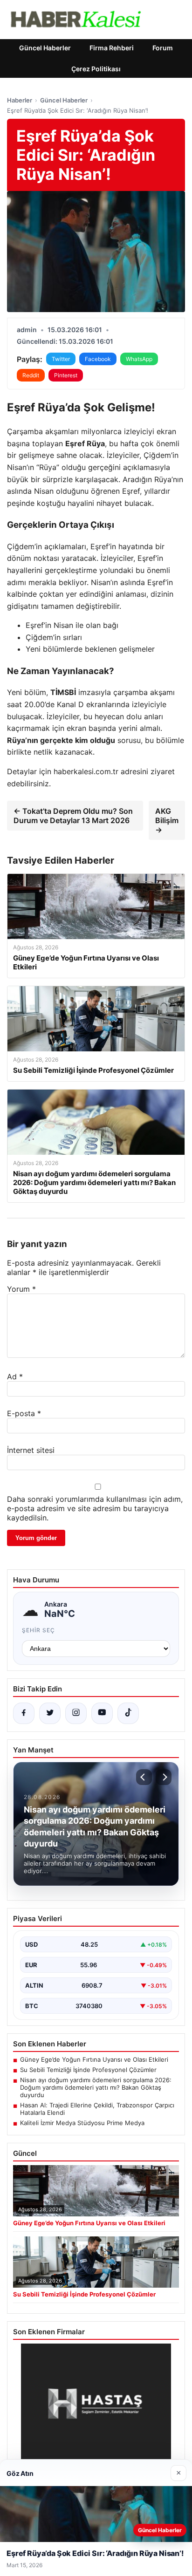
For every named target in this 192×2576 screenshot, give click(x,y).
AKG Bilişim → (167, 820)
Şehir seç (38, 1630)
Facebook (98, 359)
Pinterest (66, 375)
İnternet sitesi (31, 1450)
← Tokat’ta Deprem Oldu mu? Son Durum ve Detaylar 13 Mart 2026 (73, 816)
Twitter (61, 359)
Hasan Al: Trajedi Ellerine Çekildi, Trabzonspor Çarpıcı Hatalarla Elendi (97, 2109)
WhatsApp (139, 359)
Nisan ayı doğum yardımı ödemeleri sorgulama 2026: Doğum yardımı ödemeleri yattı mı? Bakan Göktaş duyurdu (96, 2087)
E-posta (24, 1413)
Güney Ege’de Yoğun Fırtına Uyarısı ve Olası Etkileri (94, 2059)
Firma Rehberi (112, 48)
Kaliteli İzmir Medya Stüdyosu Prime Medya (82, 2123)
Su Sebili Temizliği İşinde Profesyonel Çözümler (88, 2070)
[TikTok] (128, 1713)
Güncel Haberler (45, 48)
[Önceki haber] (144, 1777)
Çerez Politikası (96, 69)
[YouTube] (102, 1713)
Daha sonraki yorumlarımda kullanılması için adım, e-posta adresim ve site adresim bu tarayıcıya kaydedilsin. (95, 1508)
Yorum (21, 1289)
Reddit (31, 375)
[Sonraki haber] (164, 1777)
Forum (163, 48)
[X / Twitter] (50, 1713)
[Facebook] (24, 1713)
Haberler (20, 100)
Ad (15, 1377)
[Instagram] (76, 1713)
